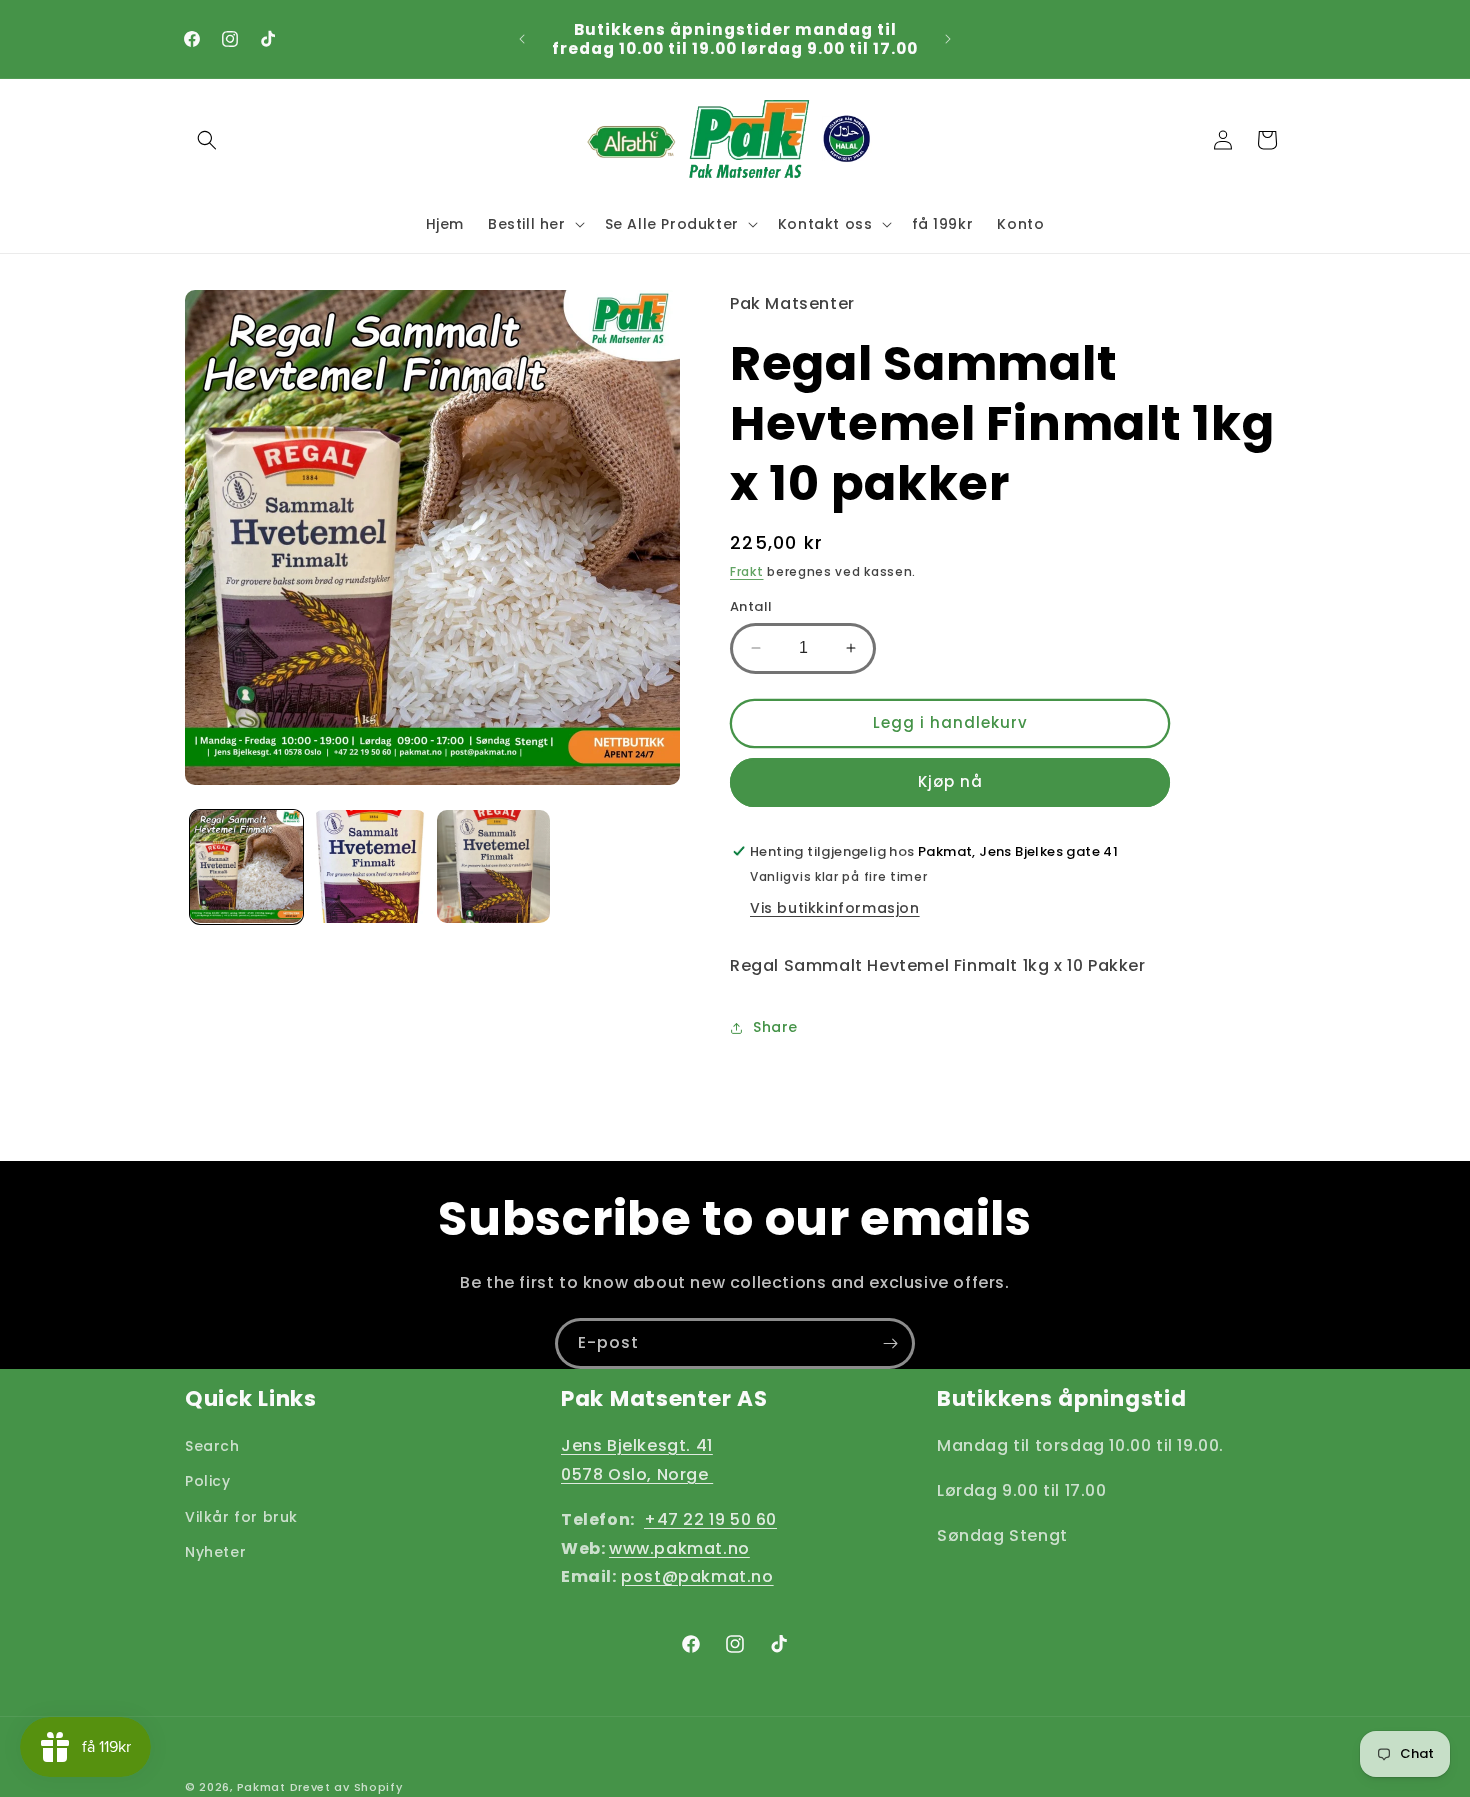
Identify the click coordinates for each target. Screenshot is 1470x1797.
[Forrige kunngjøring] (522, 39)
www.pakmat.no (679, 1547)
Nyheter (215, 1551)
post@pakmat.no (697, 1576)
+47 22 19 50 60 (710, 1518)
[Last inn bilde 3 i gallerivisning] (493, 866)
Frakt (747, 571)
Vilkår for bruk (241, 1516)
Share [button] (775, 1027)
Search (212, 1446)
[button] (207, 140)
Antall (751, 606)
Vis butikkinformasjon (835, 908)
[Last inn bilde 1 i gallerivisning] (246, 866)
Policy (208, 1481)
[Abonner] (890, 1343)
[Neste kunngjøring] (948, 39)
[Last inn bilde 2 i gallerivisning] (369, 866)
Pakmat (261, 1787)
